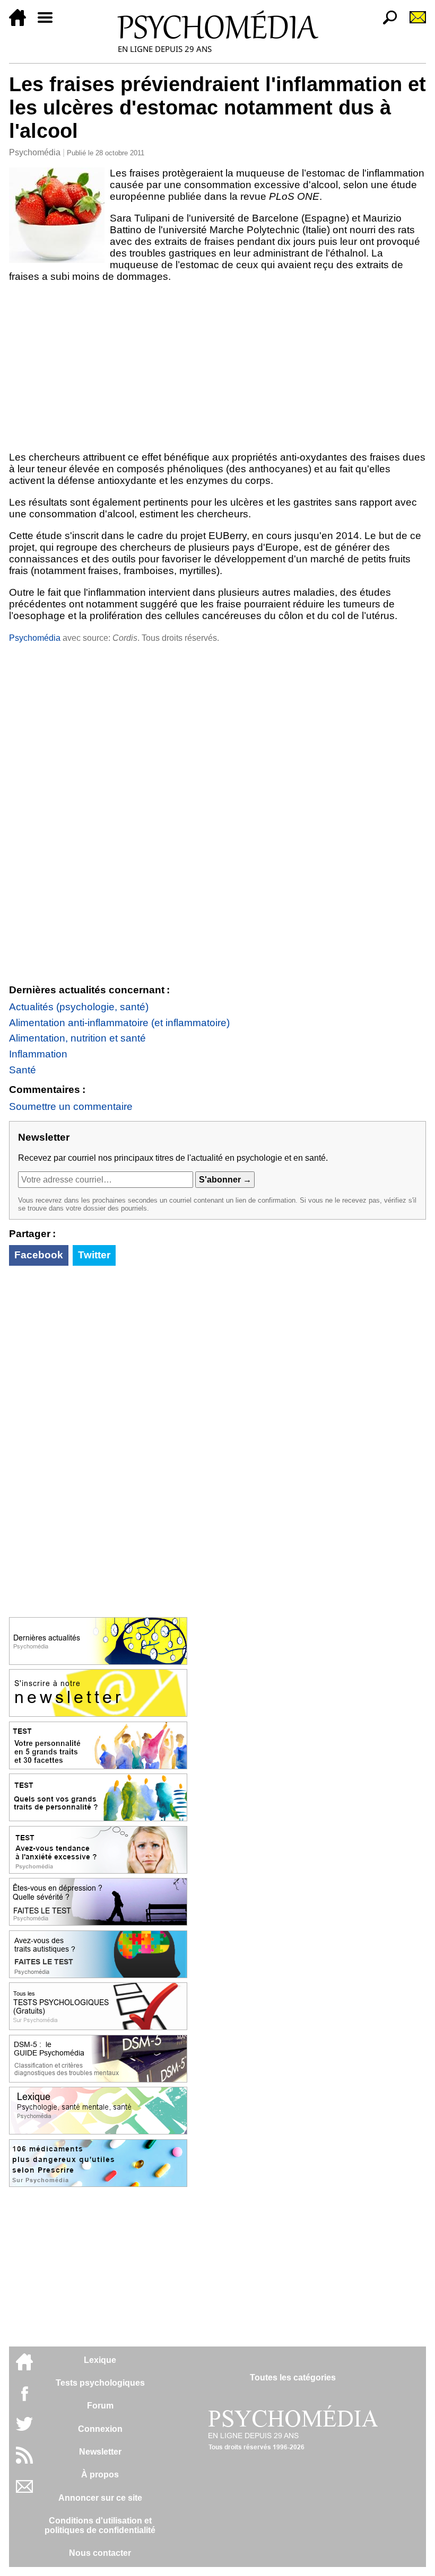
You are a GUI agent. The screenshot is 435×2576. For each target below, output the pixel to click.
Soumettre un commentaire (71, 1106)
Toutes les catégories (293, 2377)
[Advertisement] (217, 367)
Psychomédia (35, 152)
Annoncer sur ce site (100, 2498)
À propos (100, 2474)
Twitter (94, 1255)
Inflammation (38, 1054)
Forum (100, 2406)
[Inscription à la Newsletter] (413, 23)
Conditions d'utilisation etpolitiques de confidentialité (100, 2525)
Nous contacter (100, 2553)
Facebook (39, 1255)
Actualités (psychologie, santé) (79, 1007)
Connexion (100, 2429)
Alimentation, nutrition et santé (77, 1038)
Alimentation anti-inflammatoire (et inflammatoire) (119, 1023)
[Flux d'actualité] (24, 2461)
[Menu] (49, 23)
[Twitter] (24, 2429)
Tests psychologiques (100, 2383)
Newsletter (100, 2452)
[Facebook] (24, 2399)
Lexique (100, 2360)
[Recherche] (386, 23)
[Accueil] (22, 23)
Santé (23, 1070)
